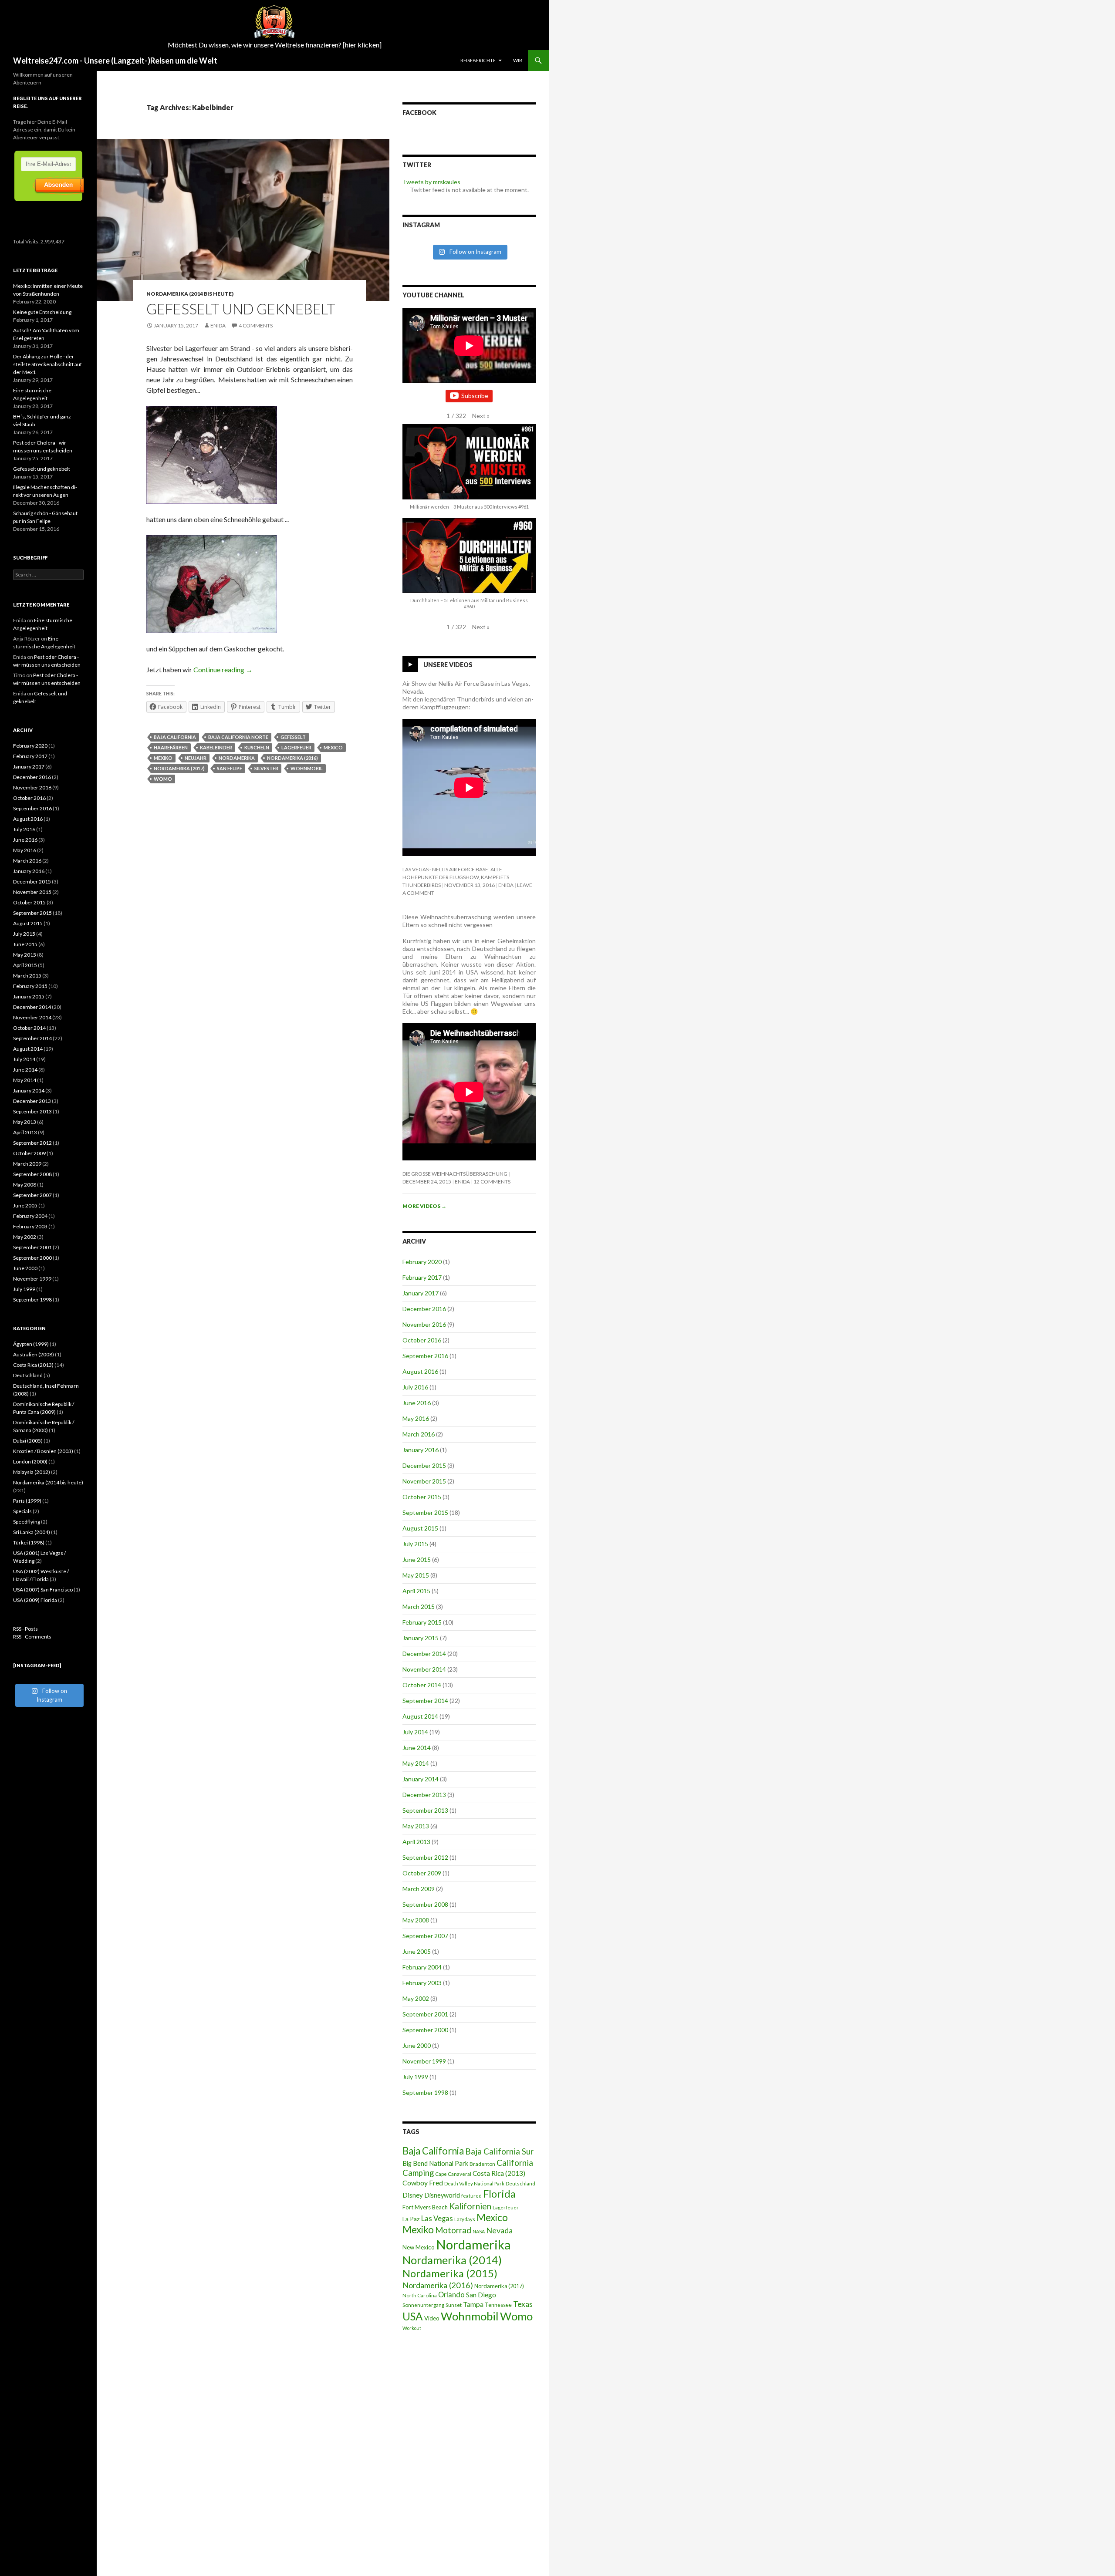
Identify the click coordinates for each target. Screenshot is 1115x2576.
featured (471, 2196)
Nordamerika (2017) (179, 768)
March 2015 (419, 1607)
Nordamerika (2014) (452, 2260)
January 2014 (421, 1779)
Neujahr (196, 758)
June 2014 (417, 1748)
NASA (479, 2231)
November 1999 (424, 2061)
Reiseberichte (478, 60)
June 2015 (417, 1559)
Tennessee (498, 2305)
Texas (523, 2304)
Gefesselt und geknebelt (241, 309)
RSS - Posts (25, 1629)
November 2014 (424, 1669)
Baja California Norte (238, 737)
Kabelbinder (216, 747)
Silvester (266, 768)
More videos (424, 1206)
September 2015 (425, 1512)
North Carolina (420, 2295)
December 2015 (424, 1465)
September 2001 (425, 2014)
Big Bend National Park (435, 2163)
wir (518, 60)
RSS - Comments (32, 1637)
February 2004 (422, 1967)
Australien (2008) (34, 1354)
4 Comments (256, 325)
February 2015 (422, 1622)
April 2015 (416, 1591)
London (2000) (30, 1462)
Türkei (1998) (29, 1543)
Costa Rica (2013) (499, 2173)
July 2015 (415, 1544)
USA (413, 2316)
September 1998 (425, 2092)
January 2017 (421, 1293)
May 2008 (416, 1920)
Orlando (451, 2295)
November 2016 (424, 1324)
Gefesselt (293, 737)
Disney (413, 2195)
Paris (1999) (27, 1501)
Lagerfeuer (296, 747)
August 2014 (420, 1716)
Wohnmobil (307, 768)
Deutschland (520, 2183)
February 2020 (422, 1262)
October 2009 (422, 1873)
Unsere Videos (448, 665)
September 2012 (425, 1857)
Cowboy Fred (423, 2183)
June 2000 (417, 2045)
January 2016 (421, 1450)
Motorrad (453, 2230)
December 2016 (424, 1309)
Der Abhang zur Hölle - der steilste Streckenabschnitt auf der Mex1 (47, 364)
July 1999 (415, 2077)
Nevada (499, 2230)
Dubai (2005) (28, 1441)
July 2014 (415, 1732)
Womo (163, 779)
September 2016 (425, 1356)
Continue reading (223, 669)
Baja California (175, 737)
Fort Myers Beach (425, 2207)
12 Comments (492, 1182)
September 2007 (425, 1936)
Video (432, 2318)
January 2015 (421, 1638)
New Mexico (419, 2247)
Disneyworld (442, 2195)
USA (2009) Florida (35, 1600)
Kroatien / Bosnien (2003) (43, 1451)
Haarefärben (171, 747)
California (515, 2163)
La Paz (411, 2219)
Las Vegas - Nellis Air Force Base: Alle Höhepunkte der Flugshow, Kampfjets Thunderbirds (456, 877)
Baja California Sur (499, 2151)
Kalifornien (470, 2206)
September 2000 (425, 2030)
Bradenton (482, 2164)
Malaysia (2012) (32, 1472)
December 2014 (424, 1654)
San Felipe (230, 768)
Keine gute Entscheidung (42, 312)
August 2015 (420, 1528)
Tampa (473, 2304)
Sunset (454, 2305)
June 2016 (417, 1403)
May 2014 (416, 1763)
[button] (481, 416)
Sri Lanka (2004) (32, 1532)
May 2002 (416, 1998)
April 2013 (416, 1842)
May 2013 (416, 1826)
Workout (412, 2328)
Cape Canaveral (453, 2174)
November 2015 (424, 1481)
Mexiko (163, 758)
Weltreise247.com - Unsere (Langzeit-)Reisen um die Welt (115, 61)
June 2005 (417, 1951)
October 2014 (422, 1685)
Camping (418, 2173)
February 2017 (422, 1277)
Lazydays (465, 2219)
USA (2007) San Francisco (43, 1590)
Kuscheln (257, 747)
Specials (22, 1511)
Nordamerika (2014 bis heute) (190, 294)
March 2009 (419, 1889)
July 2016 (415, 1387)
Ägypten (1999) (31, 1344)
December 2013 (424, 1795)
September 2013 (425, 1810)
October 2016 (422, 1340)
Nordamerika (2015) (450, 2273)
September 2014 (425, 1701)
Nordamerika (237, 758)
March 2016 (419, 1434)
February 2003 (422, 1983)
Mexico (333, 747)
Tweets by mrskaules (431, 182)
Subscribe (475, 396)
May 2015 (416, 1575)
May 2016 (416, 1418)
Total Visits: (27, 241)
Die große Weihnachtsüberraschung (455, 1174)
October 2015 (422, 1497)
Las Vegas (437, 2219)
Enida (218, 325)
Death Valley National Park (474, 2183)
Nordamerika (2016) (292, 758)
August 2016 (420, 1371)
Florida (499, 2194)
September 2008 (425, 1904)
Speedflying (27, 1522)
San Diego (481, 2295)
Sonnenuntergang (423, 2305)
